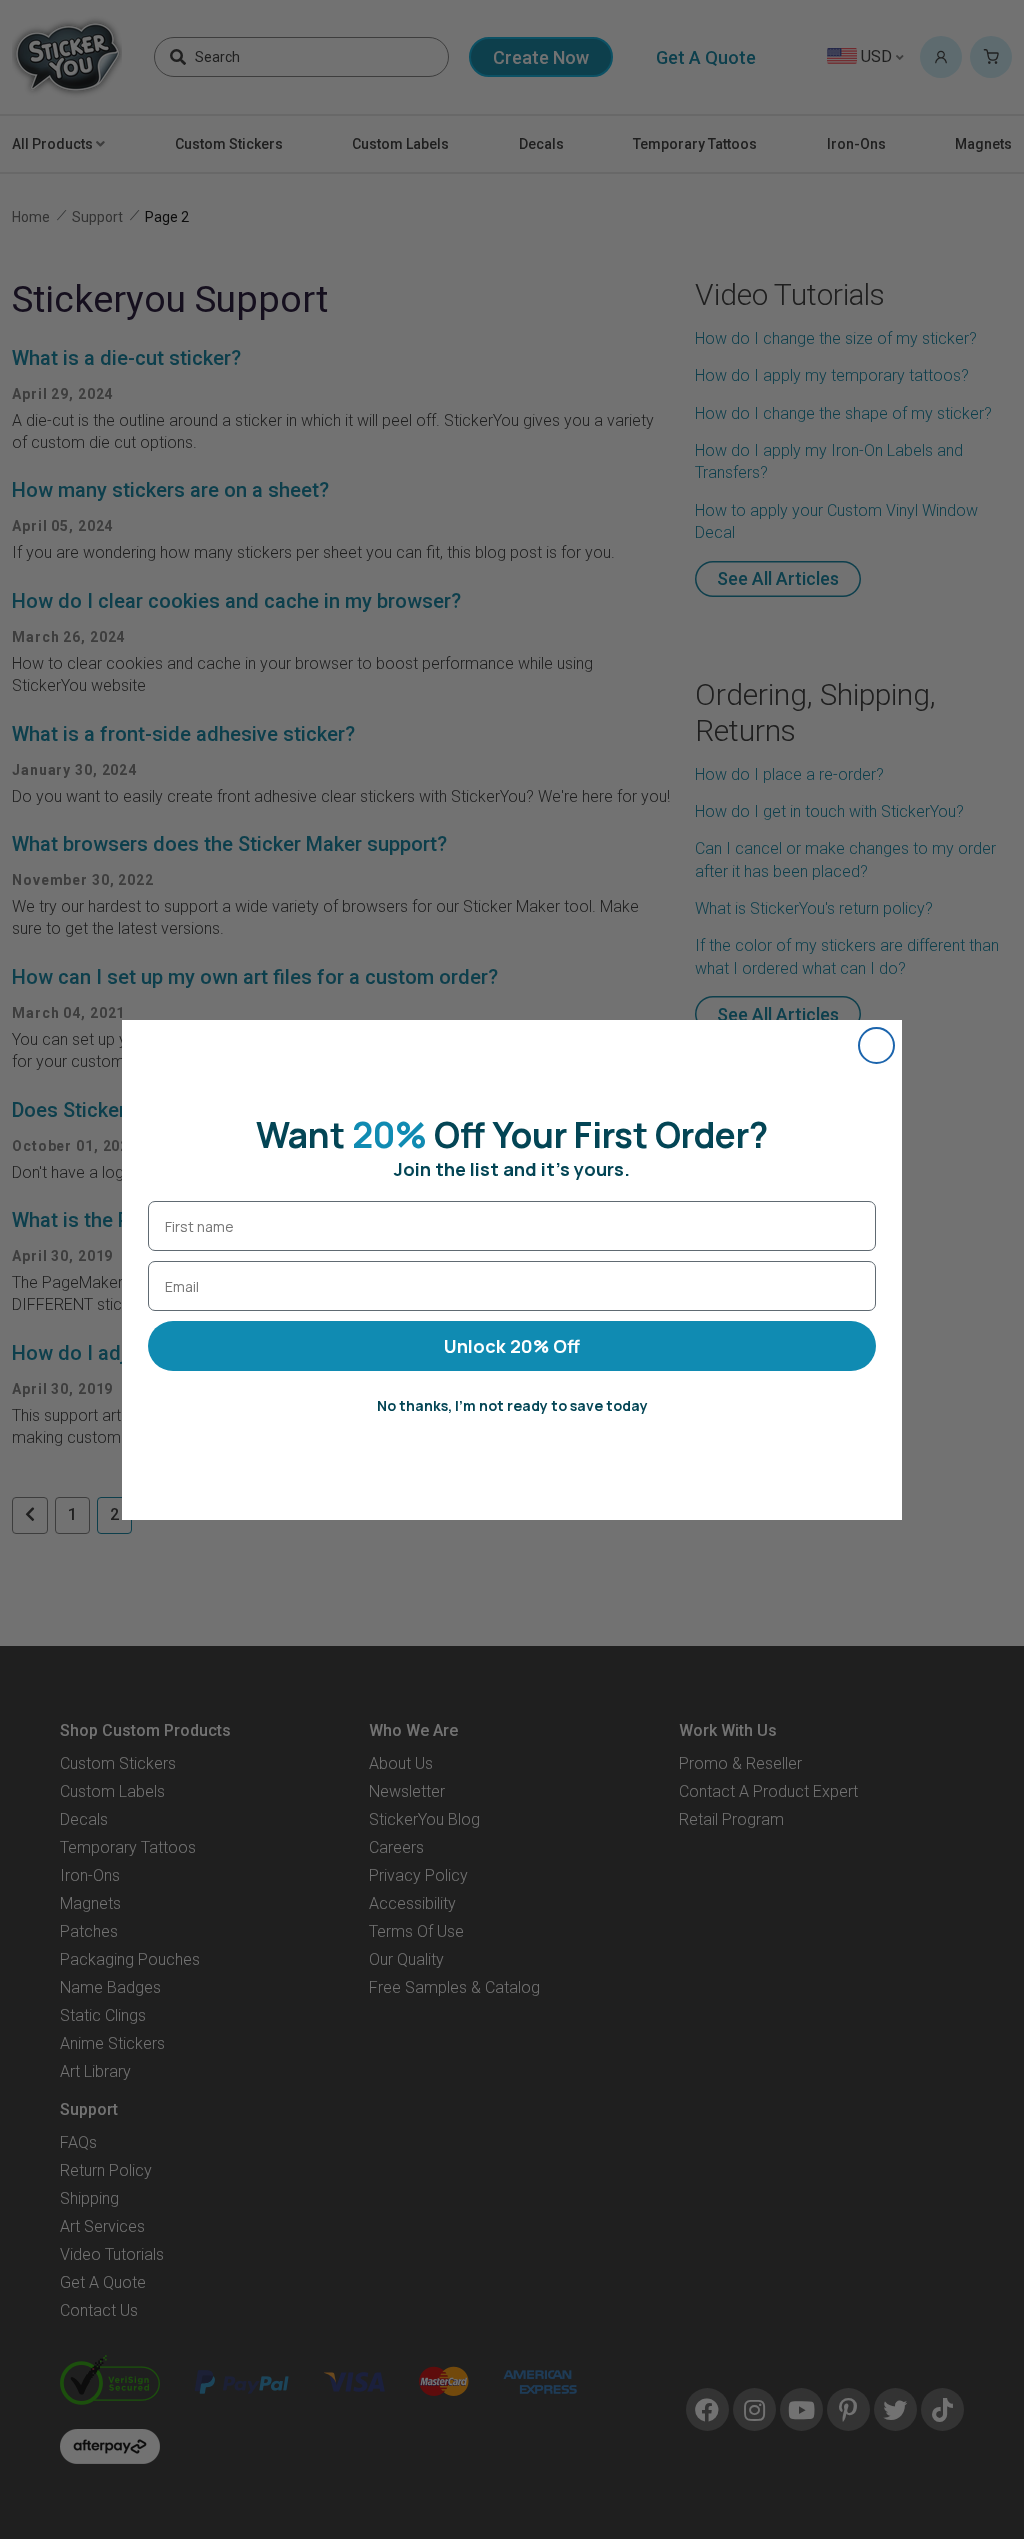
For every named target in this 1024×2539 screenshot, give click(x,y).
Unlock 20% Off (512, 1346)
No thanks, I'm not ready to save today (512, 1405)
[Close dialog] (876, 1045)
